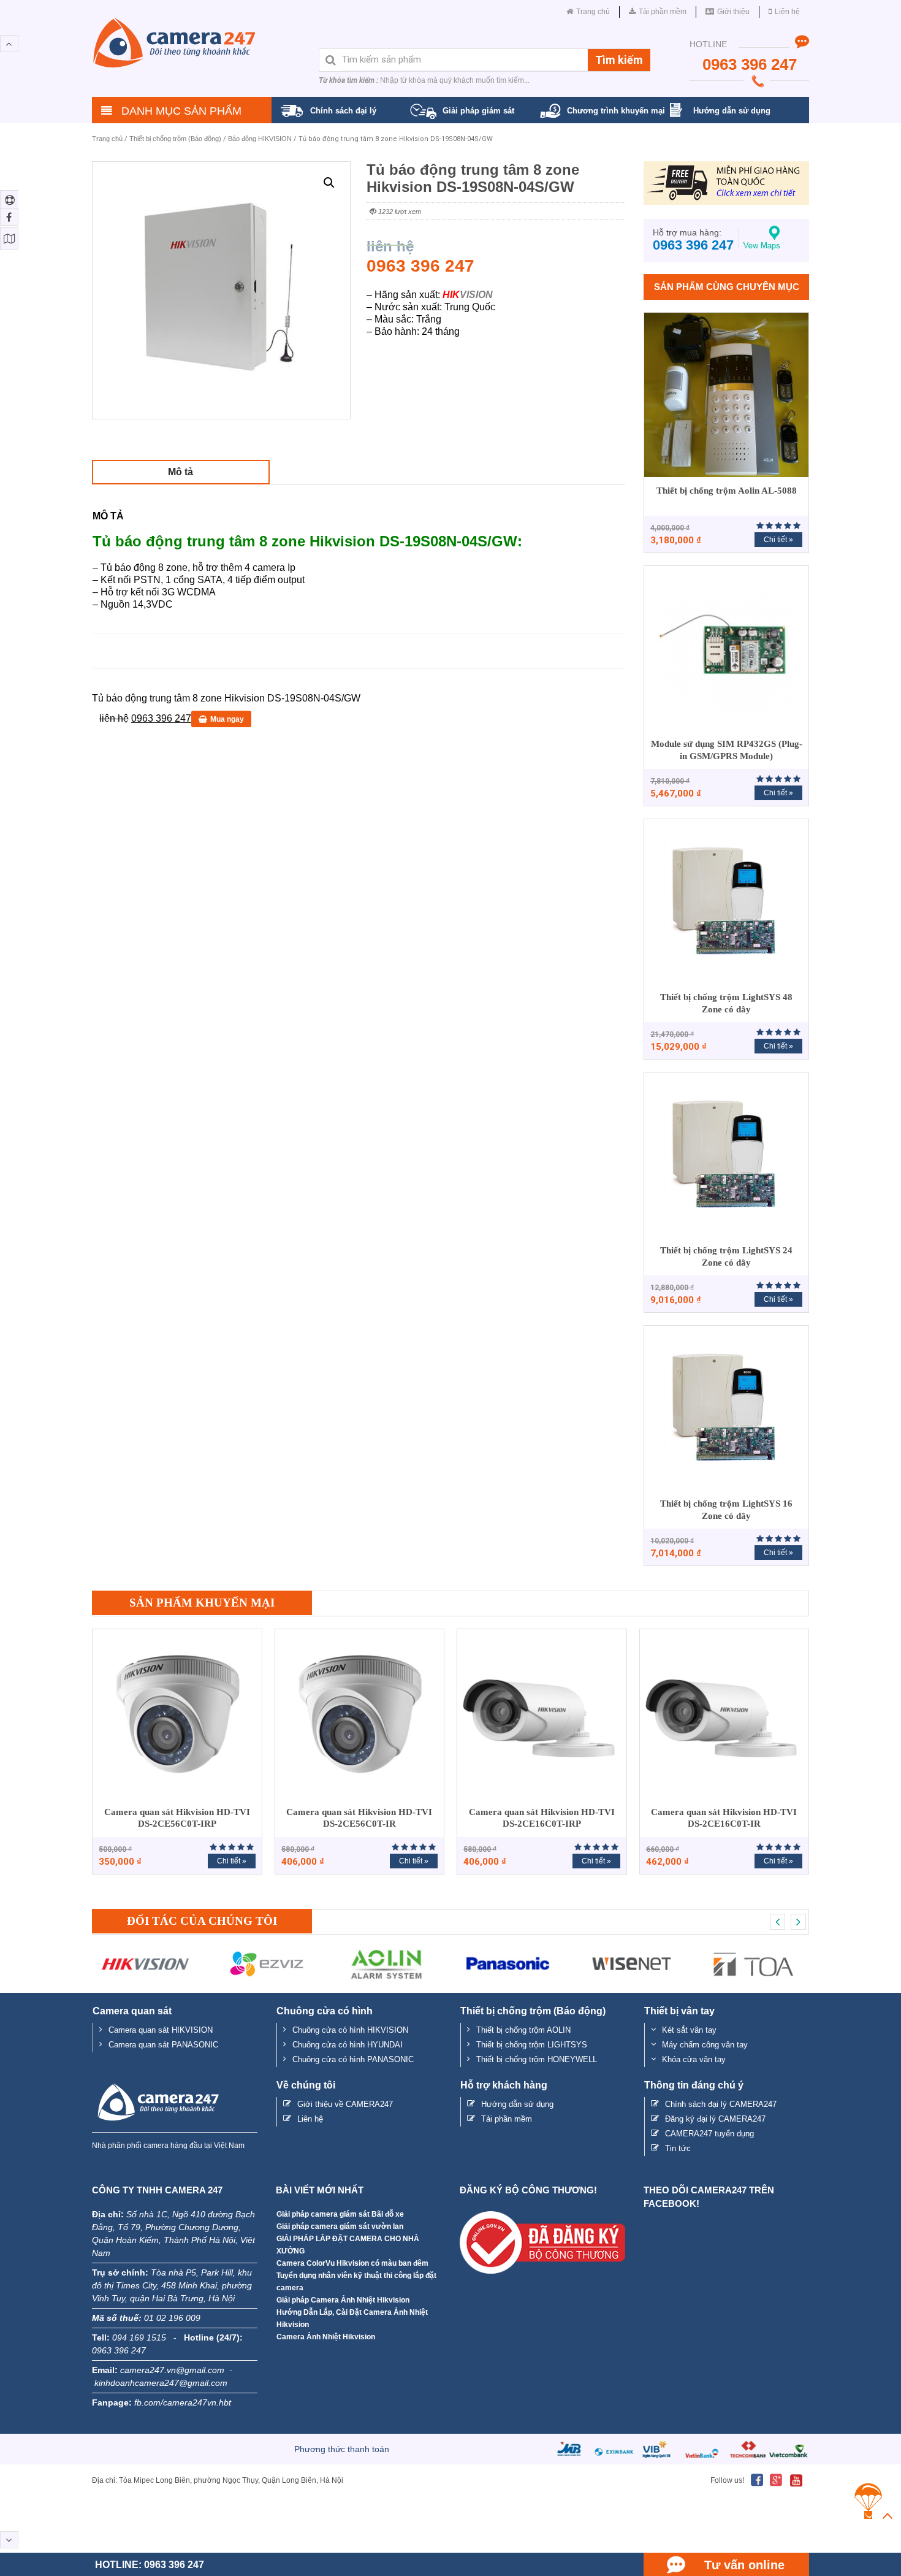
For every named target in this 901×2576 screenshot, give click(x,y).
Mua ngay (227, 719)
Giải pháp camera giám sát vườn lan (340, 2226)
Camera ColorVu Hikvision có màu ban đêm (352, 2263)
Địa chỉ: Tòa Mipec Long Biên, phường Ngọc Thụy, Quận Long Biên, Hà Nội (218, 2480)
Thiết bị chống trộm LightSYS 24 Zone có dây (726, 1256)
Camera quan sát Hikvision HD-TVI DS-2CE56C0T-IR (359, 1818)
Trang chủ (107, 139)
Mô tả (181, 472)
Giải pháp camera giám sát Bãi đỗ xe (340, 2214)
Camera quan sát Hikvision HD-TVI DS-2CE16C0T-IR (724, 1818)
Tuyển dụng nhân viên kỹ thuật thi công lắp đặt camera (356, 2282)
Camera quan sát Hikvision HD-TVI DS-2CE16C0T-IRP (542, 1818)
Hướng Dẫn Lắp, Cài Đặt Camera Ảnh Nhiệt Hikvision (352, 2318)
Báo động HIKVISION (260, 139)
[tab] (181, 472)
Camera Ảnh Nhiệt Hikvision (326, 2337)
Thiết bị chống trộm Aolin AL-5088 (727, 491)
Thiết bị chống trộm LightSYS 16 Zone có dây (726, 1510)
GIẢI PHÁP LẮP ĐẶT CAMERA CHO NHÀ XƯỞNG (348, 2245)
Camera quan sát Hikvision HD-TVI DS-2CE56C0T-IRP (177, 1818)
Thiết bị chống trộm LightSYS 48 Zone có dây (726, 1003)
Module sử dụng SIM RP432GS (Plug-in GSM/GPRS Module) (727, 750)
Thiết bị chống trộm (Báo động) (175, 139)
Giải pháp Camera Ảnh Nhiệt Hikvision (343, 2300)
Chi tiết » (778, 540)
